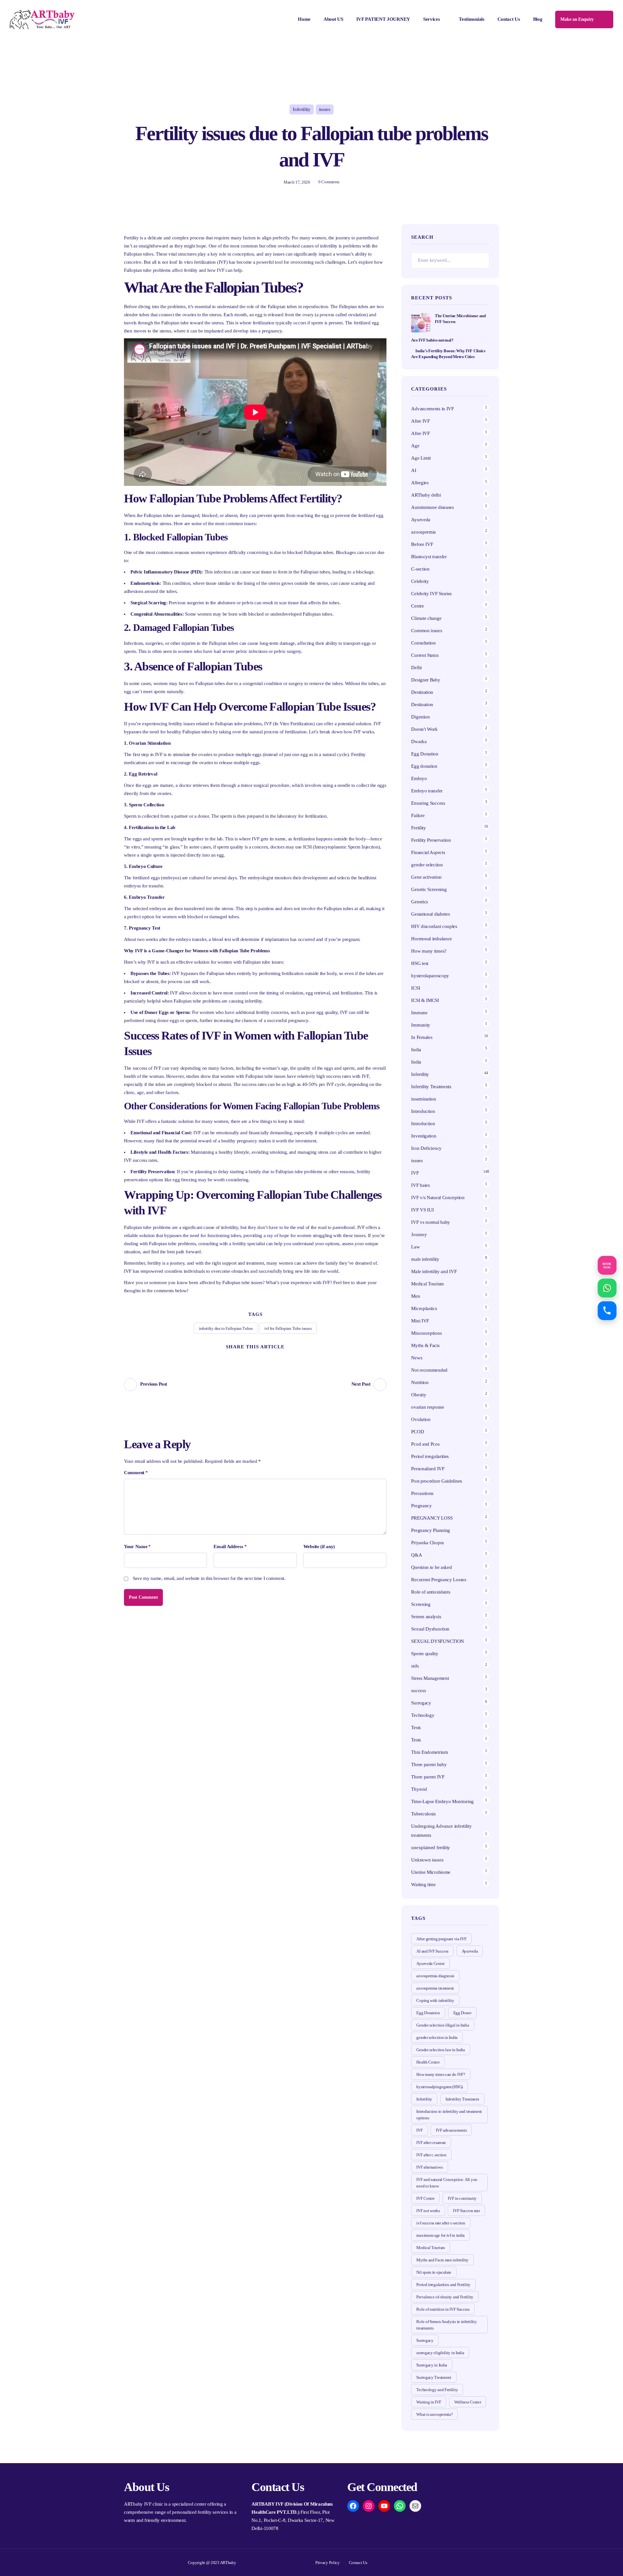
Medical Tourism (428, 1284)
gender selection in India (437, 2037)
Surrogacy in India (432, 2365)
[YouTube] (384, 2506)
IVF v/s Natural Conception (438, 1198)
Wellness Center (468, 2402)
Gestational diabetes (430, 914)
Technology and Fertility (437, 2390)
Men (415, 1296)
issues (325, 109)
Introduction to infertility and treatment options (449, 2115)
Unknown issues (427, 1860)
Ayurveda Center (430, 1963)
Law (415, 1247)
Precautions (422, 1493)
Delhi (416, 668)
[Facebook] (243, 1357)
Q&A (416, 1555)
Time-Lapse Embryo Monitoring (442, 1801)
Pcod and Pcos (426, 1444)
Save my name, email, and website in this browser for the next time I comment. (209, 1578)
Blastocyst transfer (429, 557)
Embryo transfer (427, 791)
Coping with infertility (435, 2000)
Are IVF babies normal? (432, 340)
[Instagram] (369, 2506)
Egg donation (424, 766)
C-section (420, 569)
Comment (136, 1473)
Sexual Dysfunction (430, 1629)
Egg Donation (425, 754)
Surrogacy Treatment (434, 2377)
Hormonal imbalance (432, 939)
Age (415, 446)
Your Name (137, 1547)
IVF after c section (431, 2155)
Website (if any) (319, 1547)
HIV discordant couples (434, 926)
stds (415, 1666)
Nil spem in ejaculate (434, 2272)
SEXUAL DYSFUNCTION (438, 1641)
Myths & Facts (425, 1345)
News (417, 1358)
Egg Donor (462, 2013)
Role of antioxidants (431, 1592)
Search (481, 260)
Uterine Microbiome (431, 1872)
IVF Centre (425, 2198)
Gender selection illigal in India (443, 2025)
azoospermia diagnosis (435, 1976)
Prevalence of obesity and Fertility (445, 2297)
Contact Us (509, 19)
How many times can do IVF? (441, 2074)
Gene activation (426, 877)
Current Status (425, 655)
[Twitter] (231, 1357)
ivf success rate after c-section (441, 2223)
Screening (421, 1604)
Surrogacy (421, 1703)
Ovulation (421, 1419)
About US (333, 19)
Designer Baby (426, 680)
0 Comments (329, 182)
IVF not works (428, 2211)
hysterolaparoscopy (430, 976)
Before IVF (422, 544)
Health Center (428, 2062)
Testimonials (471, 19)
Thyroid (419, 1789)
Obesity (419, 1395)
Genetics (420, 902)
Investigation (424, 1136)
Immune (419, 1013)
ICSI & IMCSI (425, 1000)
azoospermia (423, 532)
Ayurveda (421, 520)
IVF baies (420, 1185)
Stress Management (430, 1678)
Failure (418, 815)
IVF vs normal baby (431, 1222)
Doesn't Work (424, 729)
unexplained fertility (431, 1848)
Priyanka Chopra (428, 1543)
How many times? (429, 951)
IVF (415, 1173)
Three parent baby (429, 1764)
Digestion (420, 717)
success (418, 1691)
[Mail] (415, 2506)
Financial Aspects (428, 852)
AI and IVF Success (432, 1951)
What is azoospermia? (434, 2414)
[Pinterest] (255, 1357)
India (416, 1050)
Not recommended (429, 1370)
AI (414, 470)
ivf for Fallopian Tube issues (288, 1328)
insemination (423, 1099)
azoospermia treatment (435, 1988)
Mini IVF (420, 1321)
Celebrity (420, 581)
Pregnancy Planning (431, 1530)
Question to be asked (431, 1567)
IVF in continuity (462, 2198)
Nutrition (420, 1382)
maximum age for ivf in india (440, 2235)
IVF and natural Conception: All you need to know (447, 2183)
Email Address (230, 1547)
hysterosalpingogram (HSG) (440, 2087)
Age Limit (421, 458)
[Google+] (267, 1357)
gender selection (427, 865)
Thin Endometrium (429, 1752)
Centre (417, 606)
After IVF (420, 421)
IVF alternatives (429, 2167)
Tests (416, 1727)
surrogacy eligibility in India (440, 2353)
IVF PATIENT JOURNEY (383, 19)
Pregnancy (421, 1506)
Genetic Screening (429, 889)
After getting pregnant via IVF (441, 1939)
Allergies (420, 483)
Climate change (426, 618)
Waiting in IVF (429, 2402)
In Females (422, 1037)
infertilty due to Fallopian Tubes (226, 1328)
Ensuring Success (428, 803)
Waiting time (423, 1884)
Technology (423, 1715)
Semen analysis (426, 1617)
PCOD (417, 1432)
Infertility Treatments (431, 1087)
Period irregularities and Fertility (443, 2285)
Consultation (423, 643)
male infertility (425, 1259)
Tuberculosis (423, 1814)
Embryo (419, 778)
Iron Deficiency (426, 1148)
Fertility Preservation (431, 840)
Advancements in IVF (432, 409)
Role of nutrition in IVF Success (443, 2309)
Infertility (302, 109)
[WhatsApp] (400, 2506)
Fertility (418, 828)
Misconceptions (426, 1333)
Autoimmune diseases (432, 507)
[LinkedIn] (280, 1357)
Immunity (421, 1025)
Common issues (427, 631)
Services (432, 19)
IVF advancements (451, 2130)
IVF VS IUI (422, 1210)
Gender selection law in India (440, 2050)
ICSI (415, 988)
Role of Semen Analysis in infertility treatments (446, 2325)
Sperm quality (425, 1654)
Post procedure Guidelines (437, 1481)
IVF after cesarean (431, 2143)
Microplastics (424, 1308)
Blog (538, 19)
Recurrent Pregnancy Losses (439, 1580)
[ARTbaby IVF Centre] (42, 19)
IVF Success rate (466, 2211)
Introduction (423, 1111)
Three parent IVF (428, 1777)
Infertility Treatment (462, 2099)
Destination (422, 692)
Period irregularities (430, 1456)
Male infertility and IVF (434, 1271)
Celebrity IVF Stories (431, 594)
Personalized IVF (428, 1469)
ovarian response (428, 1407)
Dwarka (419, 741)
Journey (419, 1234)
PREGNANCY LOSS (432, 1518)
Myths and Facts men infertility (442, 2260)
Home (304, 19)
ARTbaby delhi (426, 495)
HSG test (420, 963)
